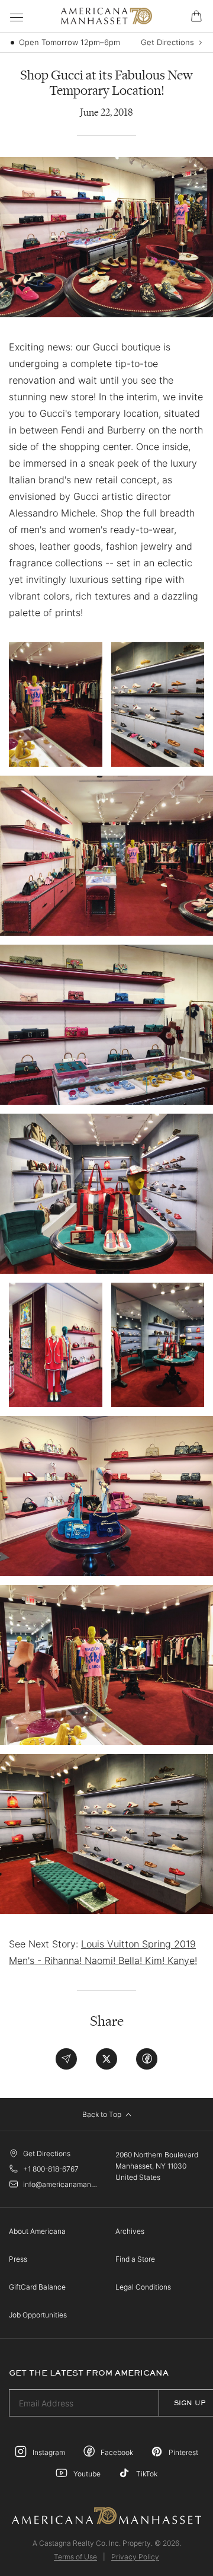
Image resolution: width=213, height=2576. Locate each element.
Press (18, 2259)
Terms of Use (75, 2557)
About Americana (37, 2231)
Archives (130, 2231)
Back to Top (103, 2114)
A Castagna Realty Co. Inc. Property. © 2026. (107, 2543)
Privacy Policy (135, 2557)
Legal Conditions (143, 2287)
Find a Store (135, 2259)
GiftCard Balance (37, 2287)
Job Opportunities (38, 2315)
